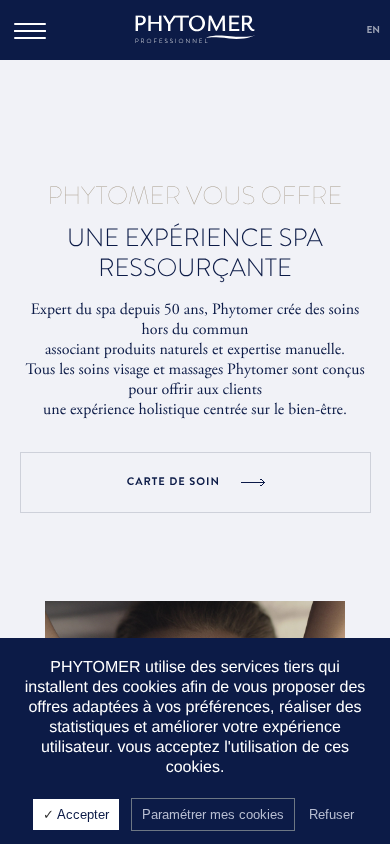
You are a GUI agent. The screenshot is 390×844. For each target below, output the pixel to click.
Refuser (331, 814)
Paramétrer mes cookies (213, 814)
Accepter (81, 814)
